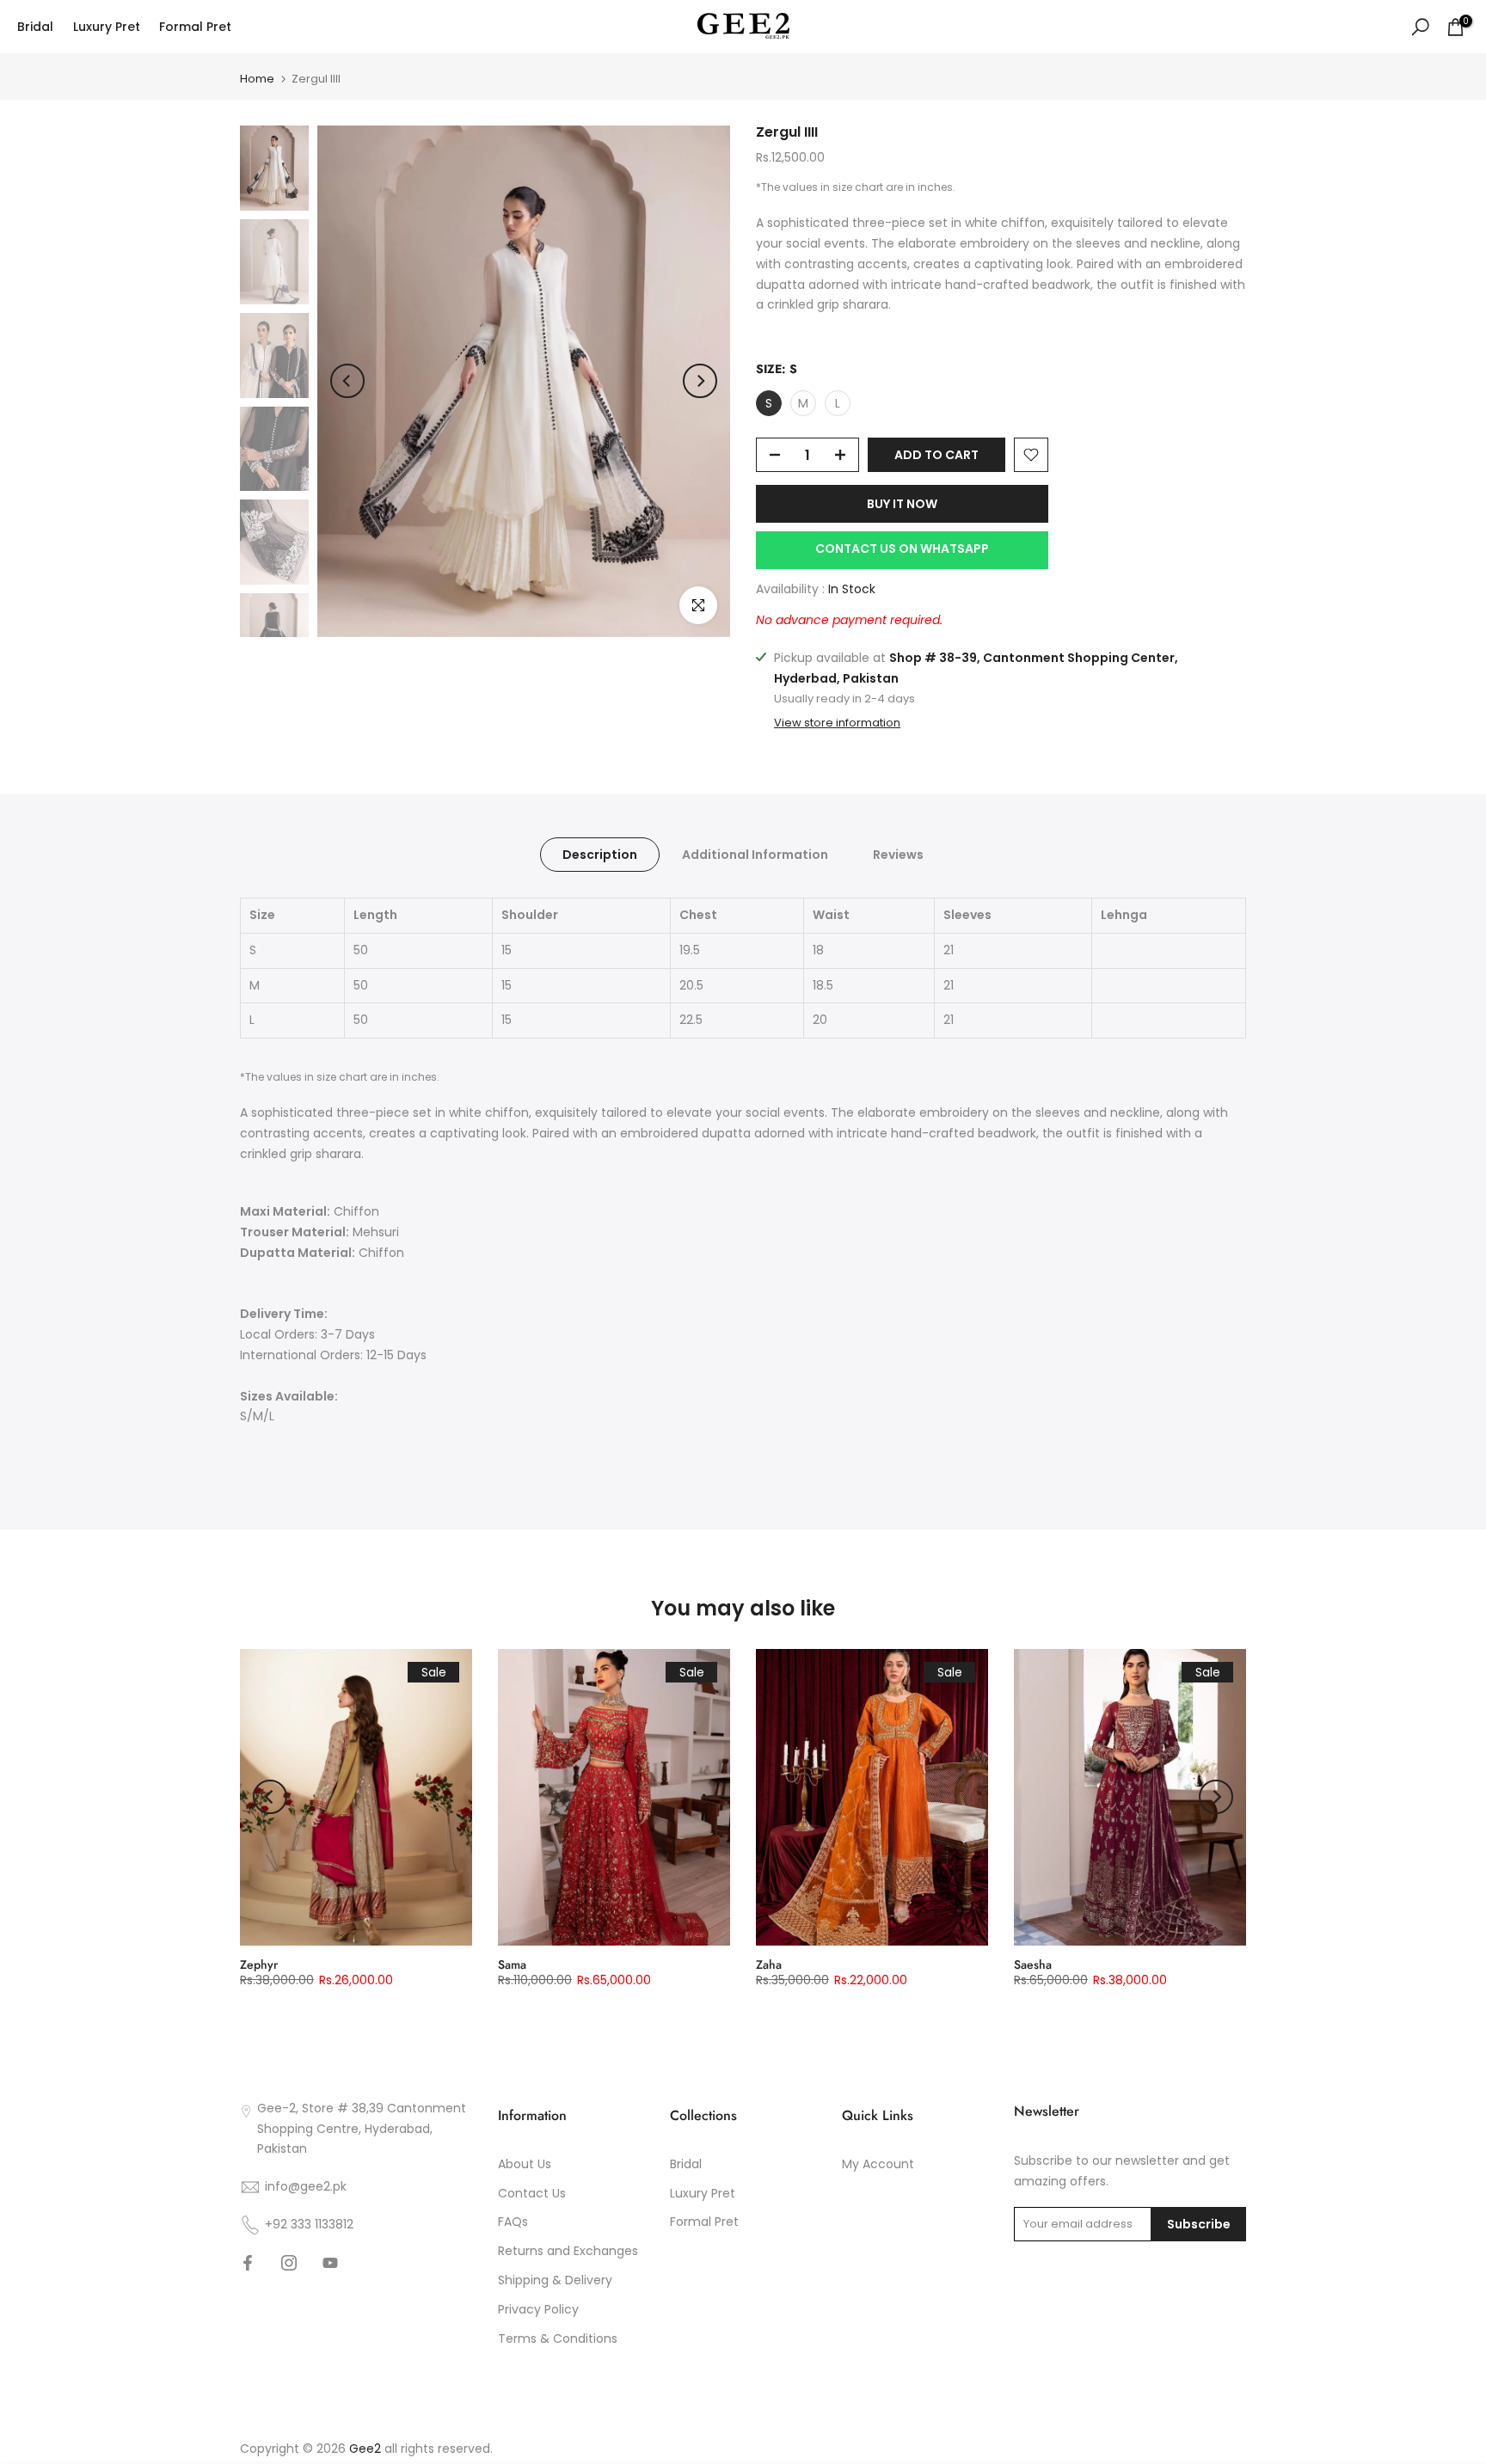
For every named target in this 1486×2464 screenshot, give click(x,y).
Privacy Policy (538, 2309)
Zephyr (259, 1964)
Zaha (769, 1964)
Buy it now (902, 504)
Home (257, 79)
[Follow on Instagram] (289, 2263)
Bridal (35, 27)
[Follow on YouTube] (330, 2263)
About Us (525, 2164)
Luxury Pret (107, 27)
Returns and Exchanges (568, 2251)
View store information (837, 723)
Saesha (1033, 1964)
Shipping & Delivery (555, 2280)
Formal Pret (195, 27)
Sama (512, 1964)
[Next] (700, 381)
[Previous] (347, 381)
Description (600, 855)
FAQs (513, 2222)
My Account (878, 2164)
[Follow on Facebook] (248, 2263)
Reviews (898, 855)
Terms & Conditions (558, 2338)
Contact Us (532, 2193)
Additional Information (755, 855)
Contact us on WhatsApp (902, 549)
